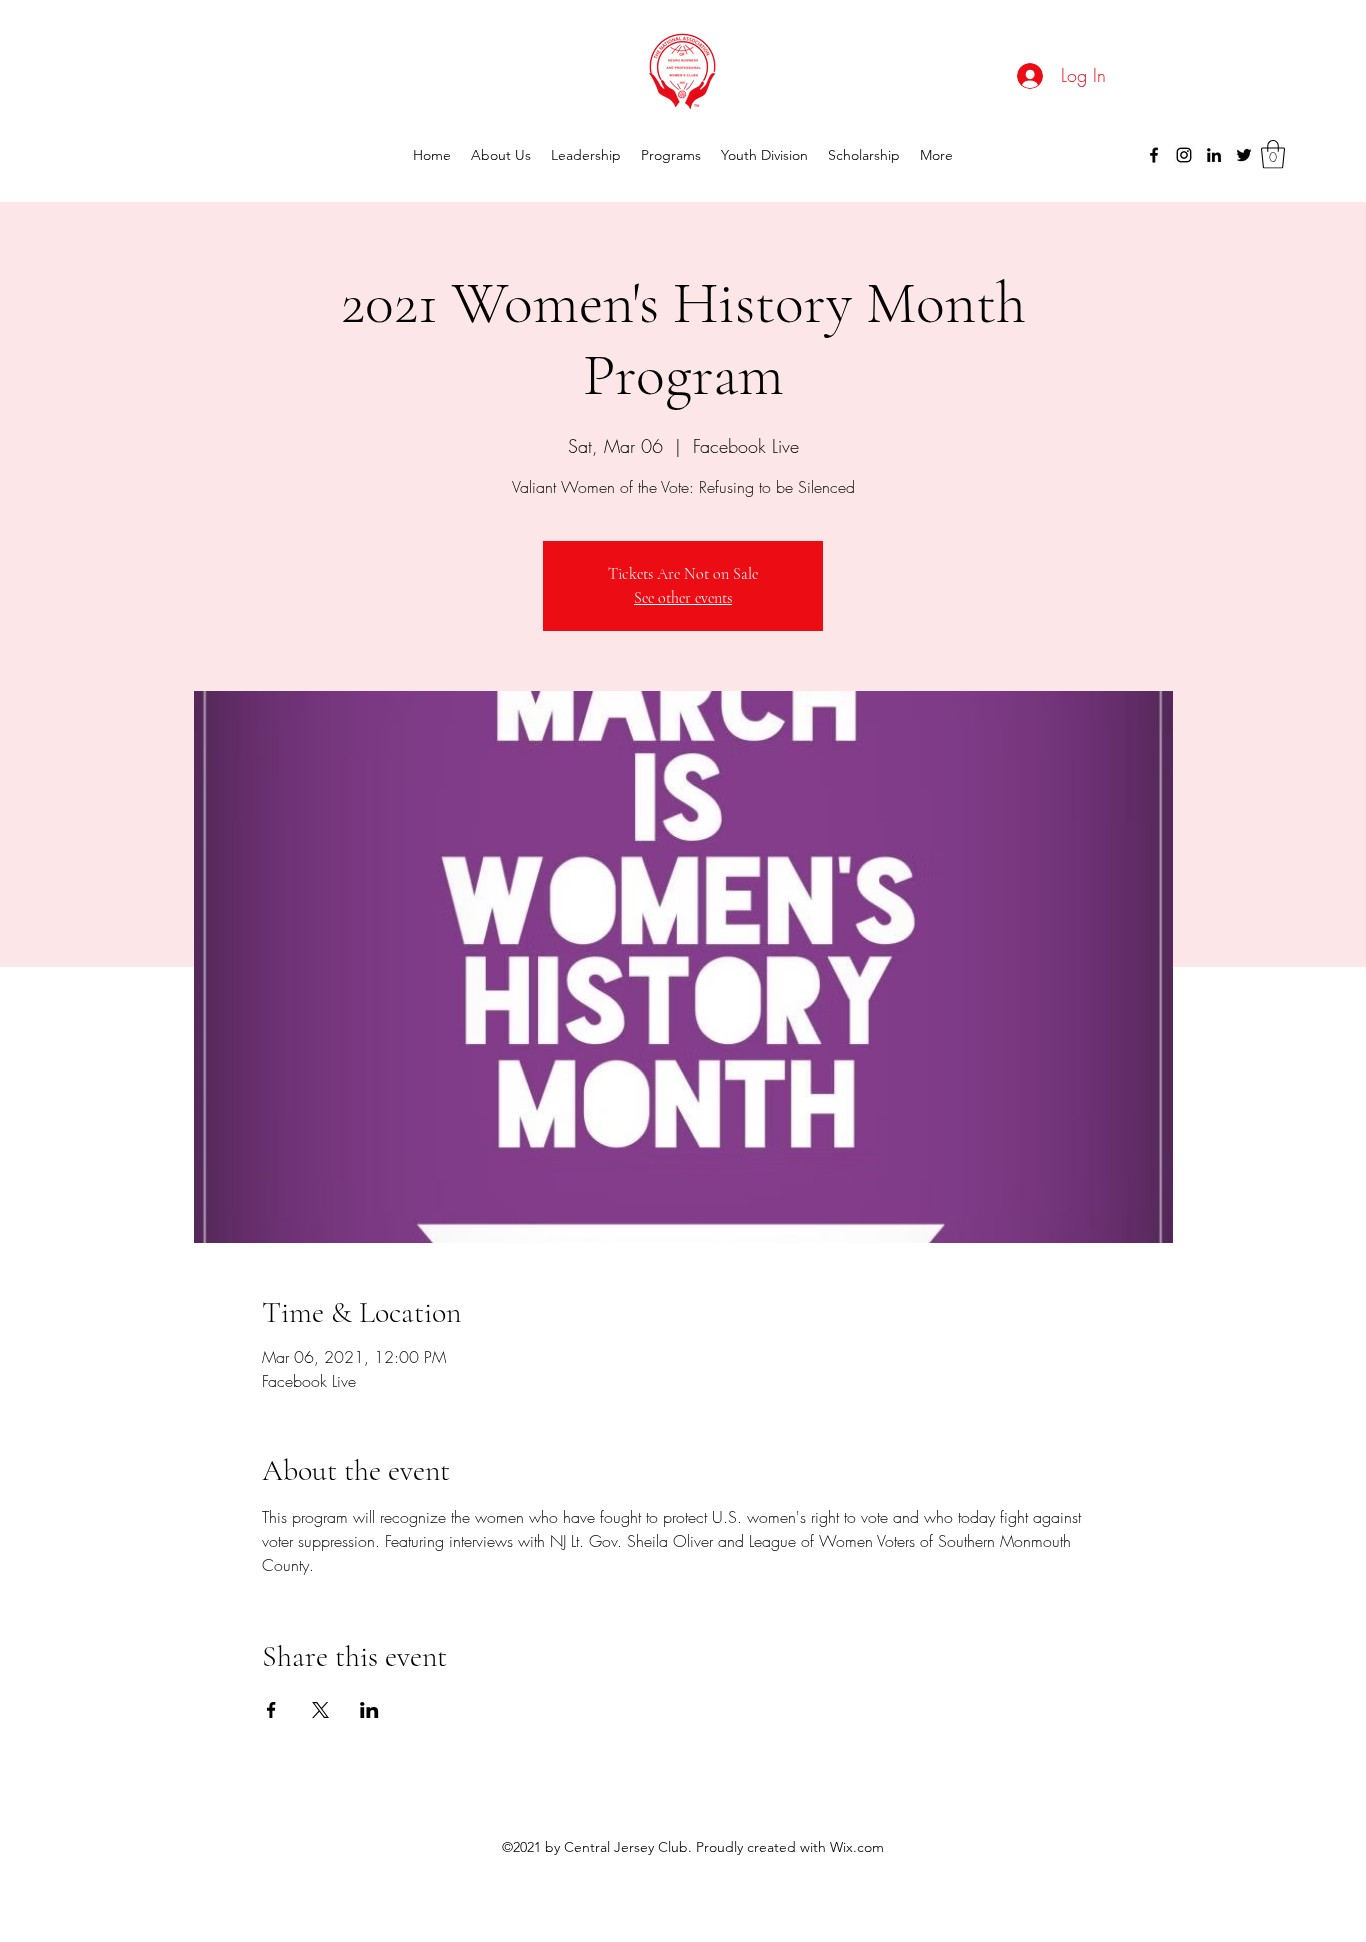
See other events (683, 598)
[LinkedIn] (1214, 155)
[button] (1273, 154)
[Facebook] (1154, 155)
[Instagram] (1184, 155)
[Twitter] (1244, 155)
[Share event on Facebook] (271, 1710)
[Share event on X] (320, 1710)
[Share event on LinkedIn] (369, 1710)
